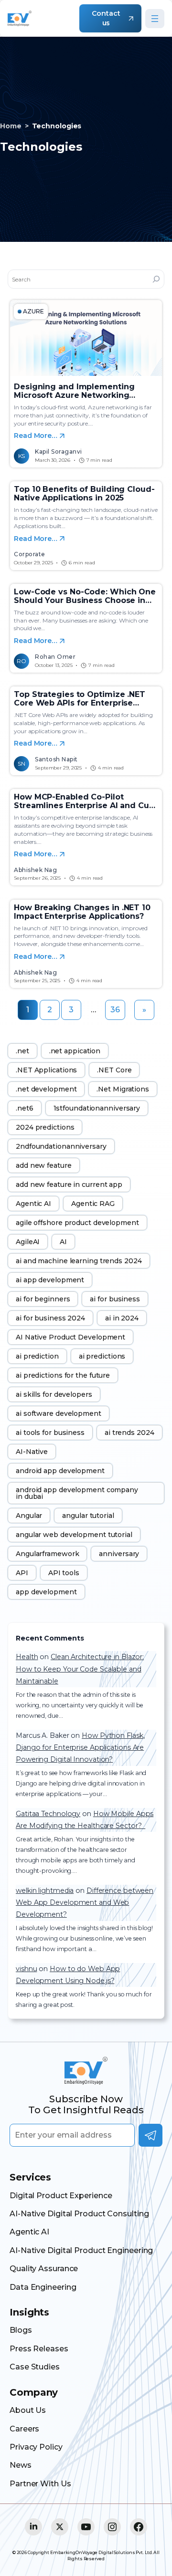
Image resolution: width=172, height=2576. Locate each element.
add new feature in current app (69, 1184)
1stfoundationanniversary (97, 1108)
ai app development (50, 1280)
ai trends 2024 (129, 1433)
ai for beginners (43, 1299)
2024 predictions (45, 1127)
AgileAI (28, 1242)
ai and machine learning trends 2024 (79, 1261)
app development (46, 1592)
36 (115, 1010)
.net (22, 1051)
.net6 (25, 1108)
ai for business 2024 (50, 1318)
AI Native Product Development (70, 1337)
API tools (64, 1573)
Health (27, 1657)
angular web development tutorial (74, 1535)
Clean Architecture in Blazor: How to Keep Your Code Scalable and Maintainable (80, 1669)
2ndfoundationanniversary (61, 1146)
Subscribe (150, 2135)
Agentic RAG (93, 1204)
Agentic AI (33, 1204)
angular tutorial (88, 1516)
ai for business (115, 1299)
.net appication (75, 1051)
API (22, 1573)
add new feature (44, 1165)
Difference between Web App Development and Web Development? (85, 1903)
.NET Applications (46, 1070)
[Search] (156, 279)
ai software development (59, 1413)
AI (63, 1242)
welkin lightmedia (45, 1890)
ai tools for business (50, 1433)
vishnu (26, 1969)
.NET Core (114, 1070)
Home (11, 126)
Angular (29, 1516)
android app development (60, 1471)
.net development (46, 1089)
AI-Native (32, 1452)
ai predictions (102, 1356)
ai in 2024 (122, 1318)
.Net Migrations (123, 1089)
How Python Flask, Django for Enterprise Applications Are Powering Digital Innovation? (80, 1748)
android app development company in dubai (77, 1493)
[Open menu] (155, 19)
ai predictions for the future (63, 1375)
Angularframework (47, 1554)
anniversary (119, 1554)
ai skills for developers (54, 1394)
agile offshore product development (77, 1223)
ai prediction (37, 1356)
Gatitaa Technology (48, 1814)
